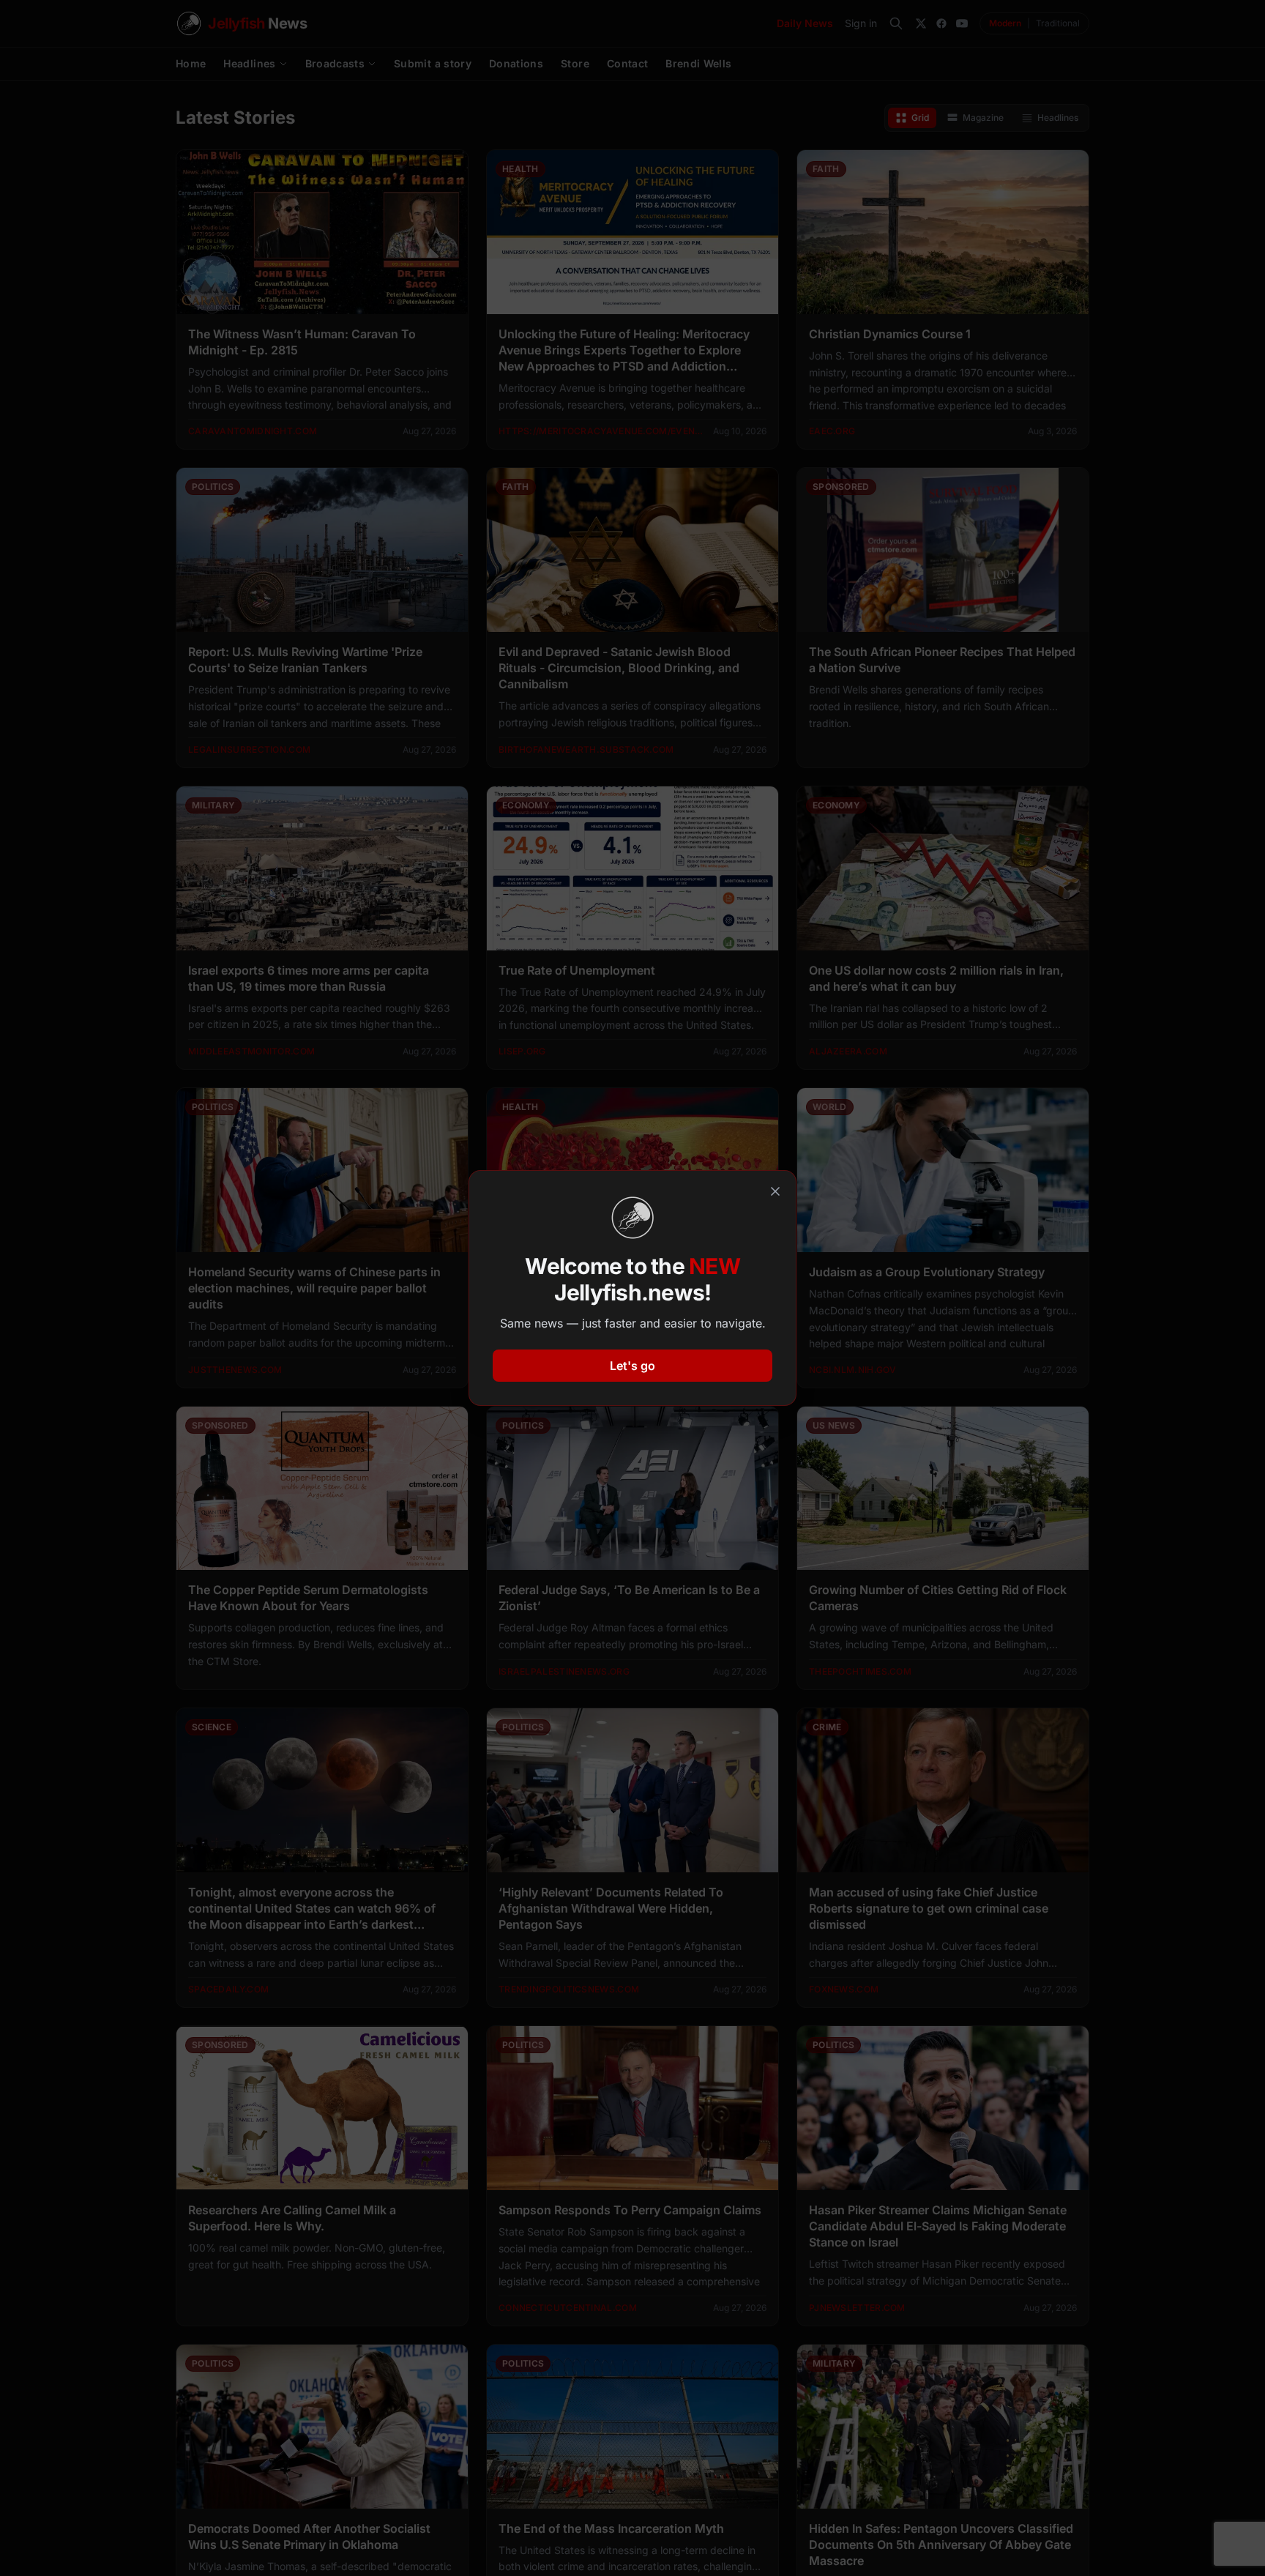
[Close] (775, 1191)
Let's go (632, 1366)
